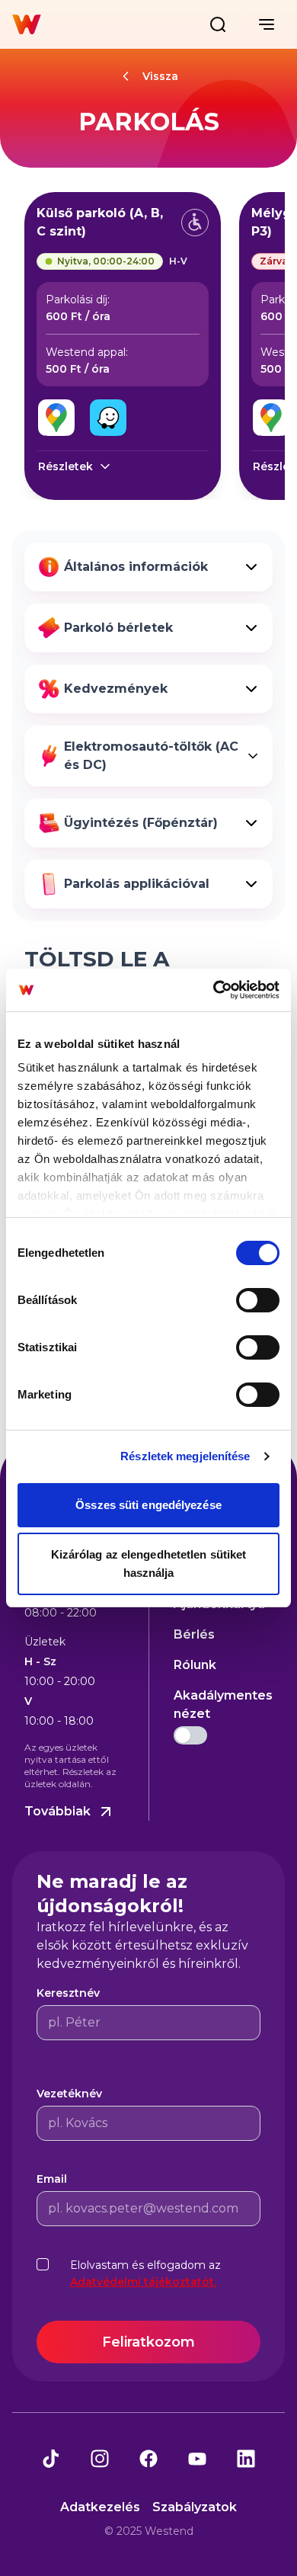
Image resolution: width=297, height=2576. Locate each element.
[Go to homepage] (27, 24)
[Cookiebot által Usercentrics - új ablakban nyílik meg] (214, 990)
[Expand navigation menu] (267, 24)
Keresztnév (68, 1993)
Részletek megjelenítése (185, 1456)
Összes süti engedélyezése (148, 1505)
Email (52, 2179)
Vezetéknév (69, 2094)
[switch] (258, 1300)
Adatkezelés (100, 2507)
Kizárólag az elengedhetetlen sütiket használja (149, 1564)
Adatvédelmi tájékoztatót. (143, 2282)
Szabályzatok (195, 2507)
